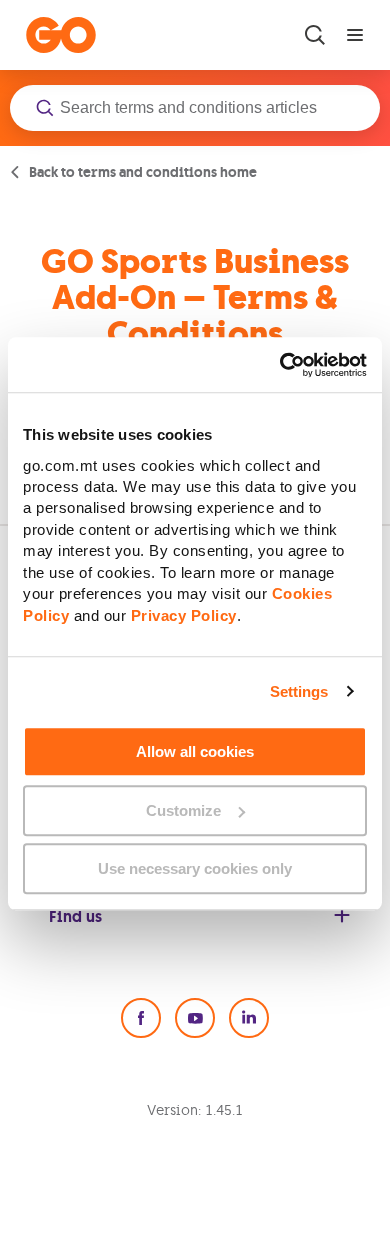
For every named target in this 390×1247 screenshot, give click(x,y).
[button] (195, 108)
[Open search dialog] (315, 35)
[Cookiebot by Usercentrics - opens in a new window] (280, 365)
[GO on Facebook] (141, 1018)
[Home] (61, 35)
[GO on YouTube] (195, 1018)
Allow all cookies (195, 751)
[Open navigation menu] (355, 35)
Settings (299, 691)
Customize (183, 810)
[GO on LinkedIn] (249, 1018)
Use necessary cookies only (195, 868)
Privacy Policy (184, 615)
